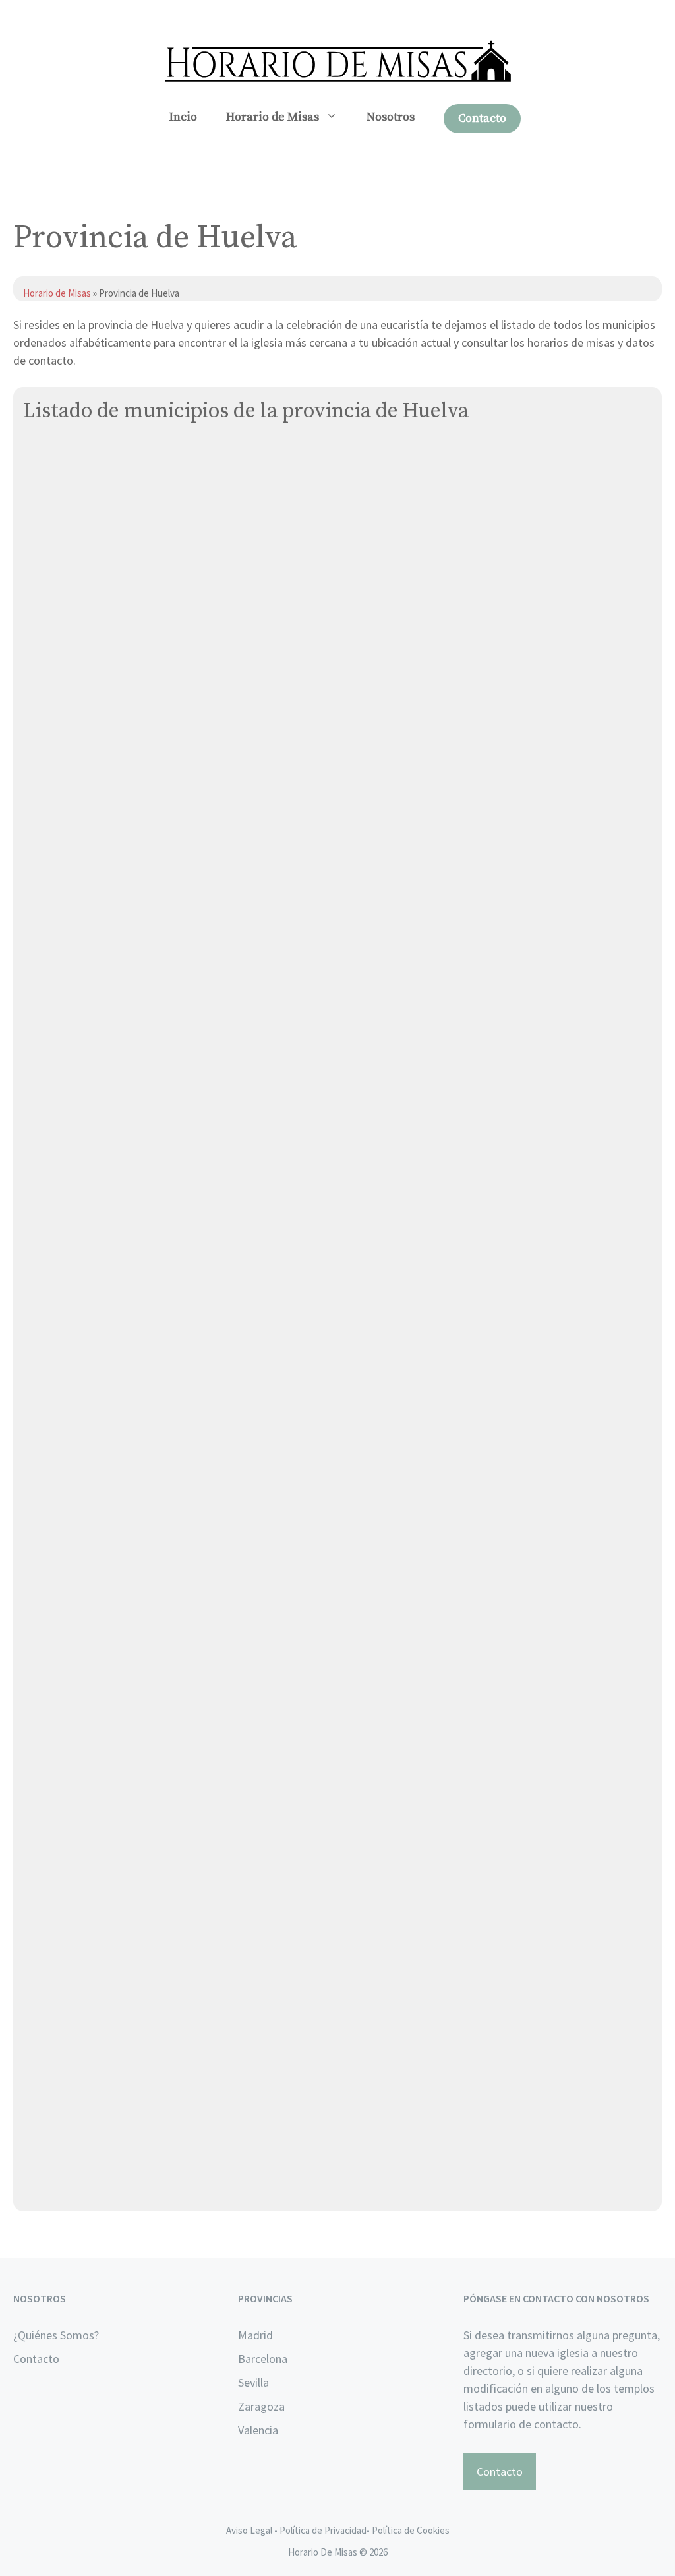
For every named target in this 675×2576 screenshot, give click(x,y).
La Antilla (47, 1354)
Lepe (36, 1478)
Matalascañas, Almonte (83, 1509)
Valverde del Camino (75, 2067)
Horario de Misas (273, 117)
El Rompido (51, 1075)
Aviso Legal (249, 2530)
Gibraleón (48, 1168)
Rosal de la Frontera (74, 1943)
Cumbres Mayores (68, 982)
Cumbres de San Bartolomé (93, 951)
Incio (183, 117)
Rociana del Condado (77, 1912)
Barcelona (263, 2359)
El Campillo (51, 1013)
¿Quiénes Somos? (56, 2335)
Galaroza (45, 1137)
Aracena (44, 579)
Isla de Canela (59, 1323)
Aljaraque (47, 455)
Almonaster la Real (71, 486)
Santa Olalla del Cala (76, 2005)
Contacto (482, 118)
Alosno (41, 548)
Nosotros (391, 117)
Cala (34, 765)
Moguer (42, 1571)
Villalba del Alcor (66, 2098)
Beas (36, 672)
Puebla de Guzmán (70, 1819)
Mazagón (46, 1540)
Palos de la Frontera (74, 1695)
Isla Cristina (53, 1292)
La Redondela (58, 1416)
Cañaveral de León (71, 827)
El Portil (43, 1044)
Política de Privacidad (323, 2530)
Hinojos (42, 1230)
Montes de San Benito (80, 1602)
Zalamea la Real (63, 2160)
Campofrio (49, 796)
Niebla (40, 1664)
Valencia (258, 2430)
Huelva (41, 1261)
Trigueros (47, 2036)
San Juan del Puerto (74, 1974)
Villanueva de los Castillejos (94, 2129)
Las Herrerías (56, 1447)
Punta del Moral (63, 1850)
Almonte (45, 517)
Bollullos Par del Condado (88, 703)
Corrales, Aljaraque (71, 889)
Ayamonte (49, 641)
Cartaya (43, 858)
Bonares (44, 734)
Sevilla (253, 2382)
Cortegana (50, 920)
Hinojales (47, 1199)
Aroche (41, 610)
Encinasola (50, 1106)
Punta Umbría (57, 1881)
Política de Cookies (411, 2530)
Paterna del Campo (72, 1726)
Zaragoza (261, 2406)
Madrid (255, 2335)
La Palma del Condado (79, 1385)
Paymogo (46, 1757)
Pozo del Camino (66, 1788)
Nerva (38, 1633)
